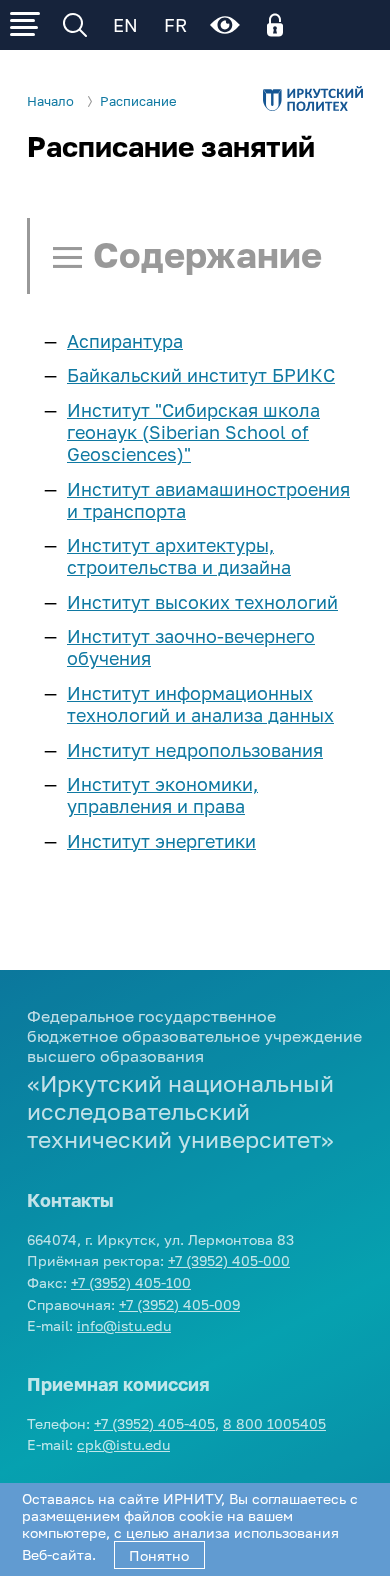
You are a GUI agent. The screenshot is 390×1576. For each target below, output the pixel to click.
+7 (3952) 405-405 (154, 1423)
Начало (50, 101)
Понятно (159, 1555)
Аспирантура (125, 341)
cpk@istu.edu (123, 1444)
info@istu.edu (124, 1325)
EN (125, 25)
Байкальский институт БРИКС (201, 375)
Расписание (138, 101)
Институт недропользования (195, 750)
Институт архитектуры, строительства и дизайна (179, 556)
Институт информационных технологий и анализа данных (200, 704)
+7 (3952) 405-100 (131, 1282)
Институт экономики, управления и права (162, 795)
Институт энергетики (161, 841)
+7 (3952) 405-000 (229, 1260)
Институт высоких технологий (202, 602)
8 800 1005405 (274, 1423)
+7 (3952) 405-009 (179, 1304)
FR (175, 25)
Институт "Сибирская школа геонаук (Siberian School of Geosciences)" (193, 432)
